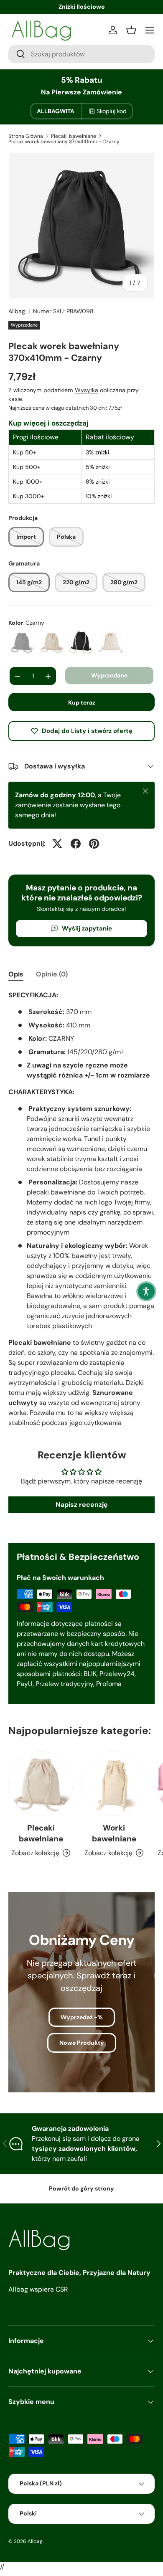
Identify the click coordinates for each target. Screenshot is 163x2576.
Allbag (17, 311)
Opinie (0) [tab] (52, 974)
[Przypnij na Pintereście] (94, 844)
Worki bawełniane (114, 1833)
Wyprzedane (109, 675)
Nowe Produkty (82, 2043)
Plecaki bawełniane (74, 136)
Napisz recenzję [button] (82, 1505)
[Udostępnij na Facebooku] (76, 844)
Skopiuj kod (112, 111)
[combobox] (81, 54)
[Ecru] (51, 642)
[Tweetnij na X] (57, 844)
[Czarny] (22, 642)
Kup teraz (82, 702)
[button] (146, 1291)
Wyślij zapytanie (87, 928)
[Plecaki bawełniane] (41, 1784)
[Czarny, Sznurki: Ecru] (81, 642)
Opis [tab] (16, 974)
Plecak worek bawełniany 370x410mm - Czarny (64, 142)
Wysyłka (87, 390)
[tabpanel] (81, 1209)
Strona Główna (26, 136)
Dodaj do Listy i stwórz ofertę (87, 731)
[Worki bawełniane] (114, 1784)
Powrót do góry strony (81, 2188)
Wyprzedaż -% (82, 2017)
